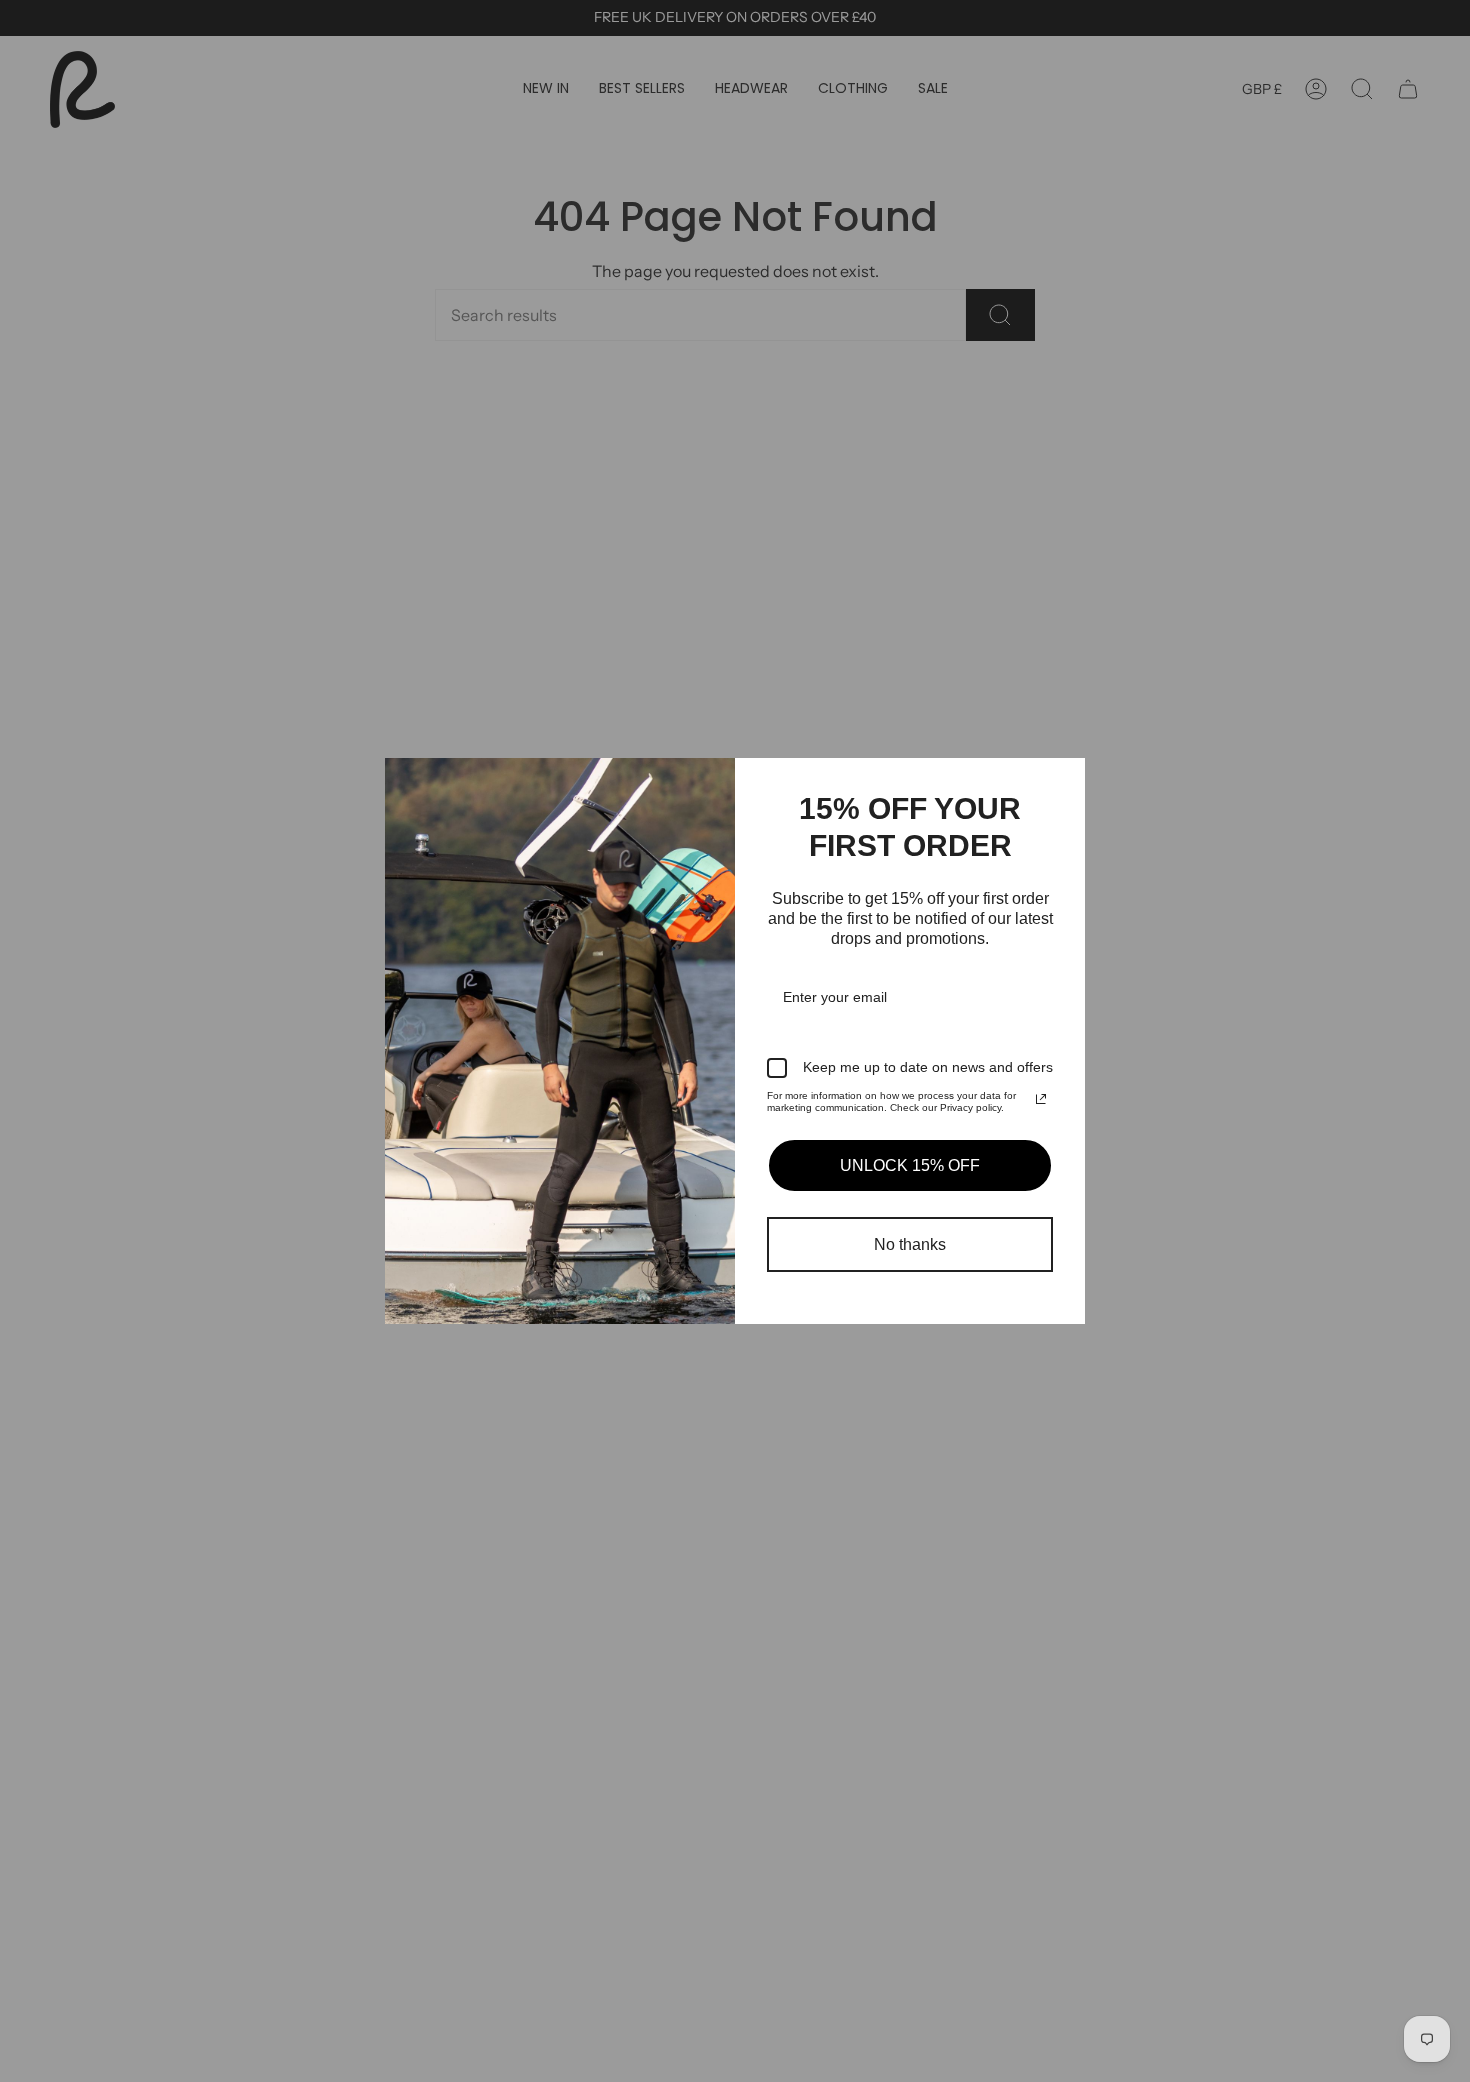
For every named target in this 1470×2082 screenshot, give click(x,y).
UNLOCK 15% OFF (910, 1165)
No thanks (910, 1244)
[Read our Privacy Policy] (1041, 1099)
